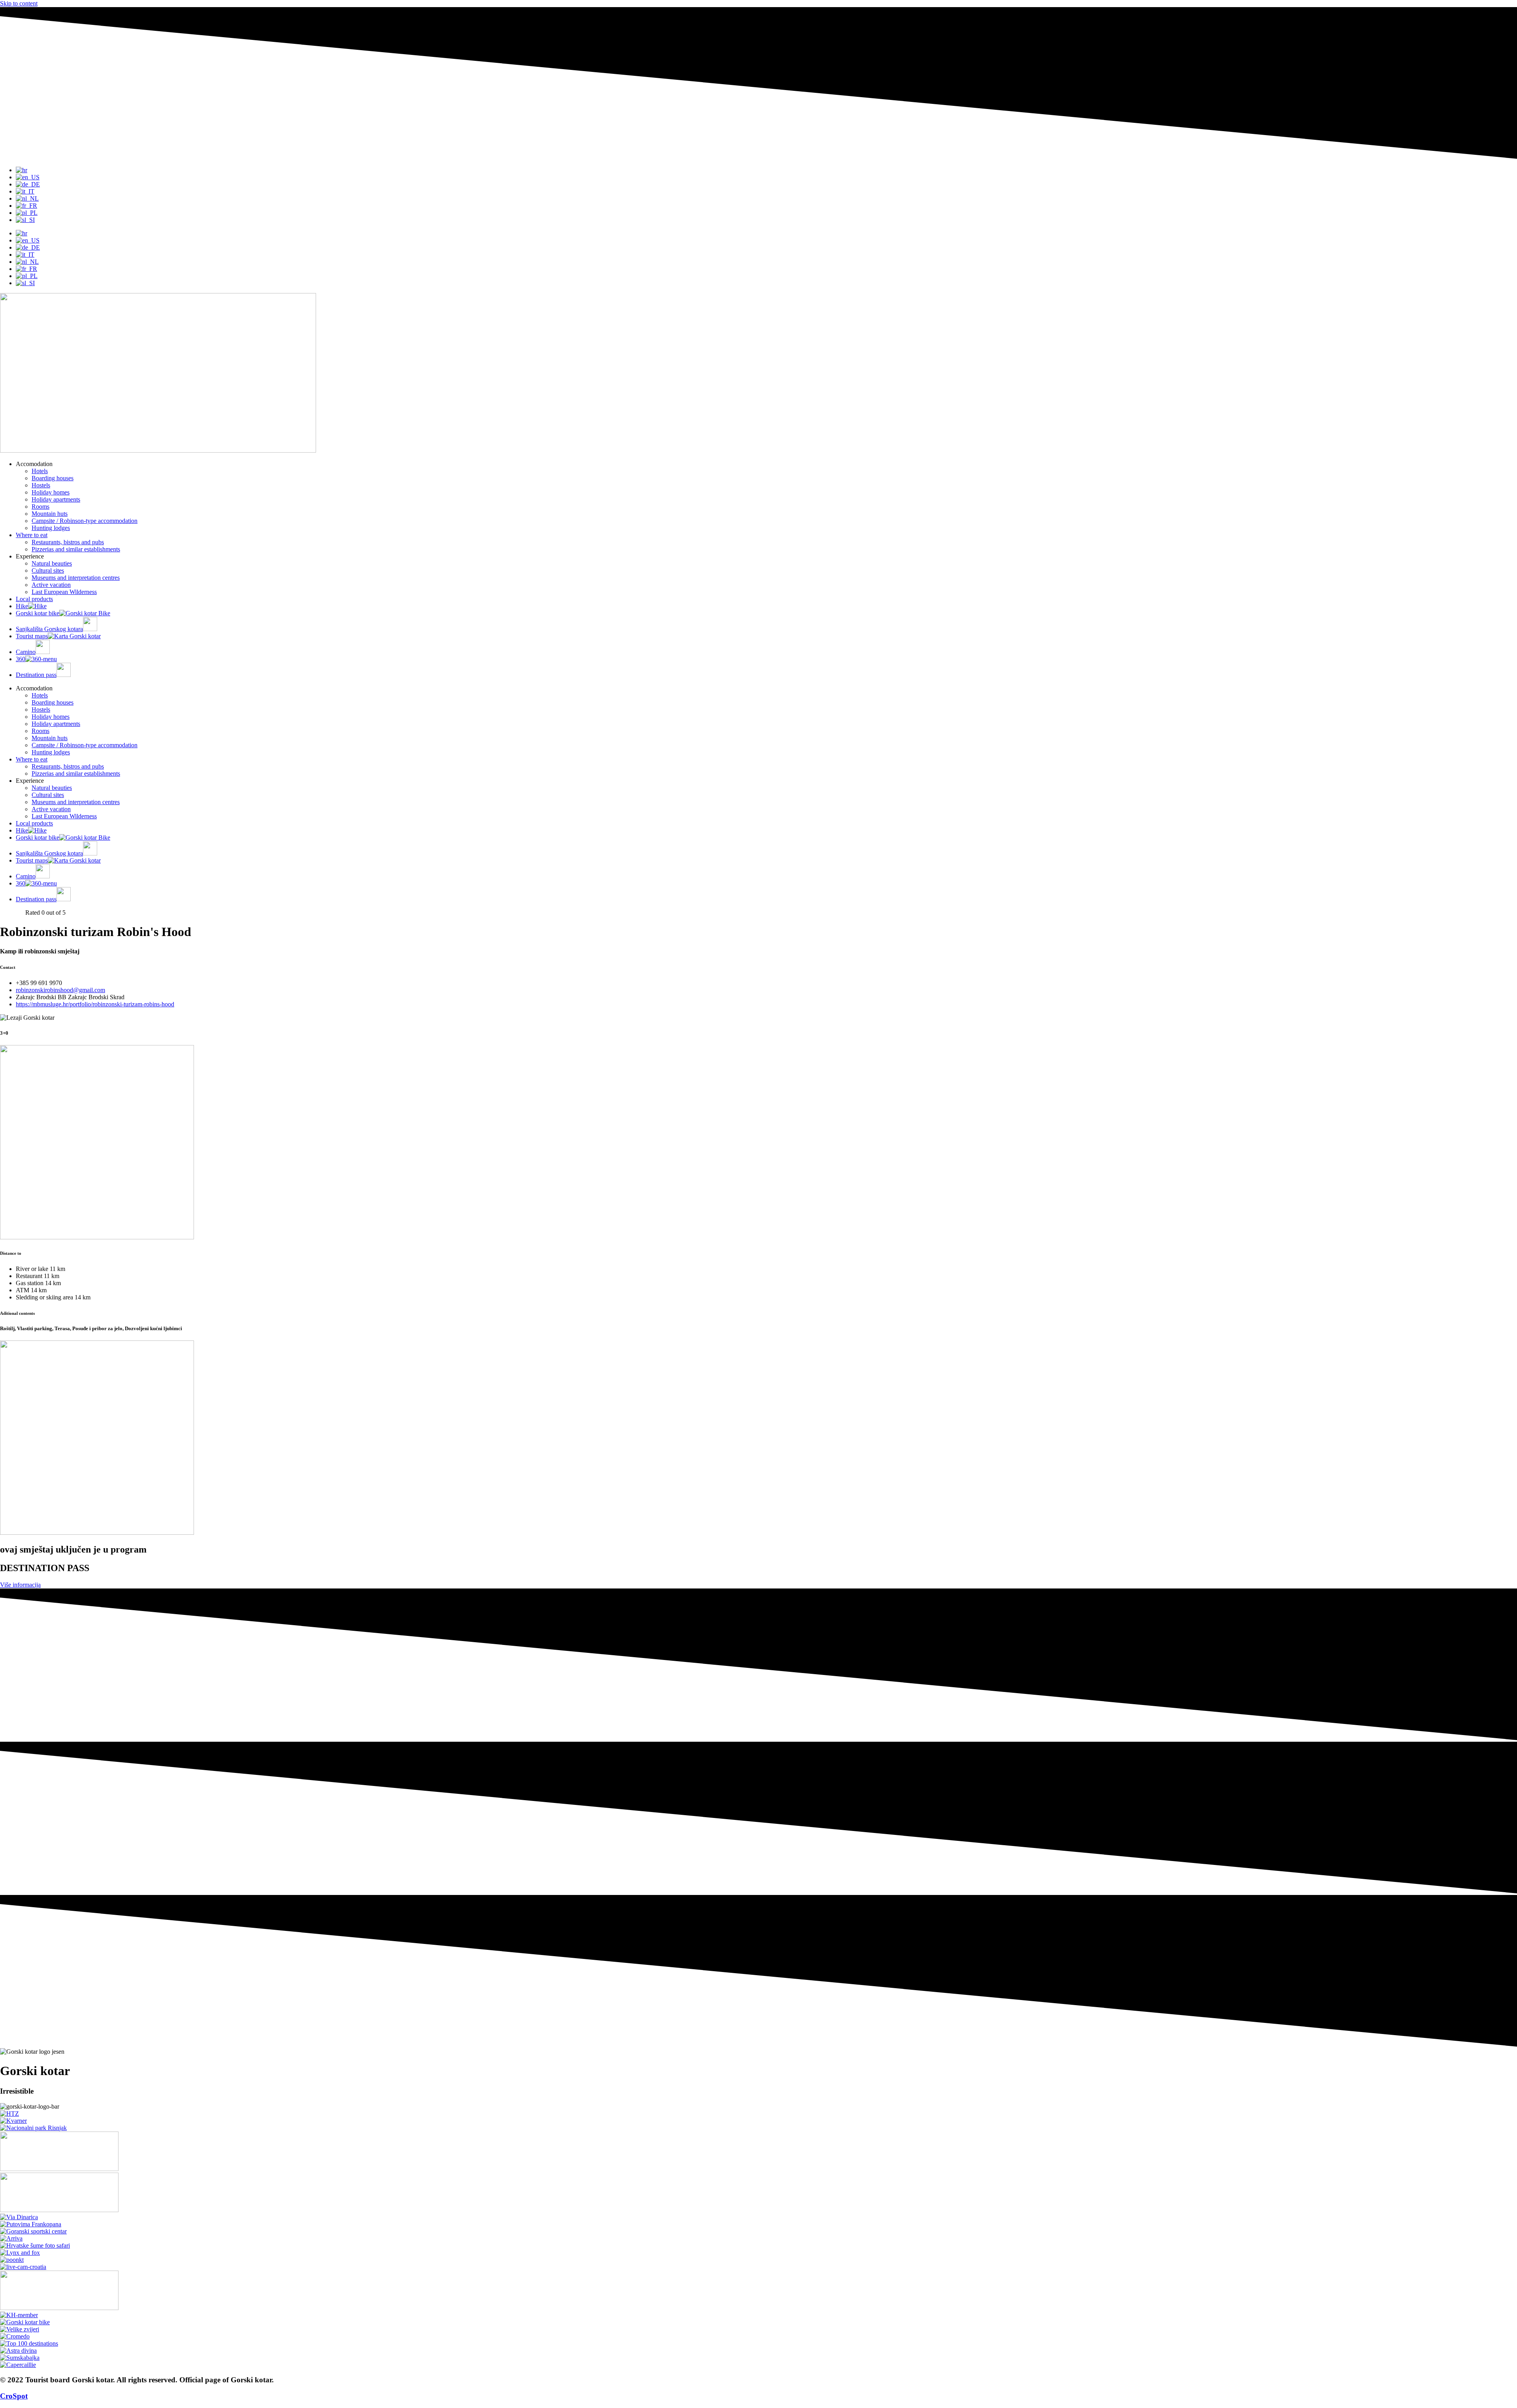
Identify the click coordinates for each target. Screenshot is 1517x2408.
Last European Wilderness (64, 592)
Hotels (40, 471)
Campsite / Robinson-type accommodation (85, 521)
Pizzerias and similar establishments (76, 549)
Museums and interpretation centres (76, 578)
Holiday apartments (56, 499)
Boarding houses (53, 478)
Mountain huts (50, 514)
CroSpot (14, 2396)
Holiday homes (51, 492)
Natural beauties (52, 563)
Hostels (41, 485)
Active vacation (51, 585)
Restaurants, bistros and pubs (68, 542)
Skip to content (19, 3)
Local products (34, 599)
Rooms (40, 507)
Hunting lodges (51, 528)
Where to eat (32, 535)
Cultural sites (48, 571)
